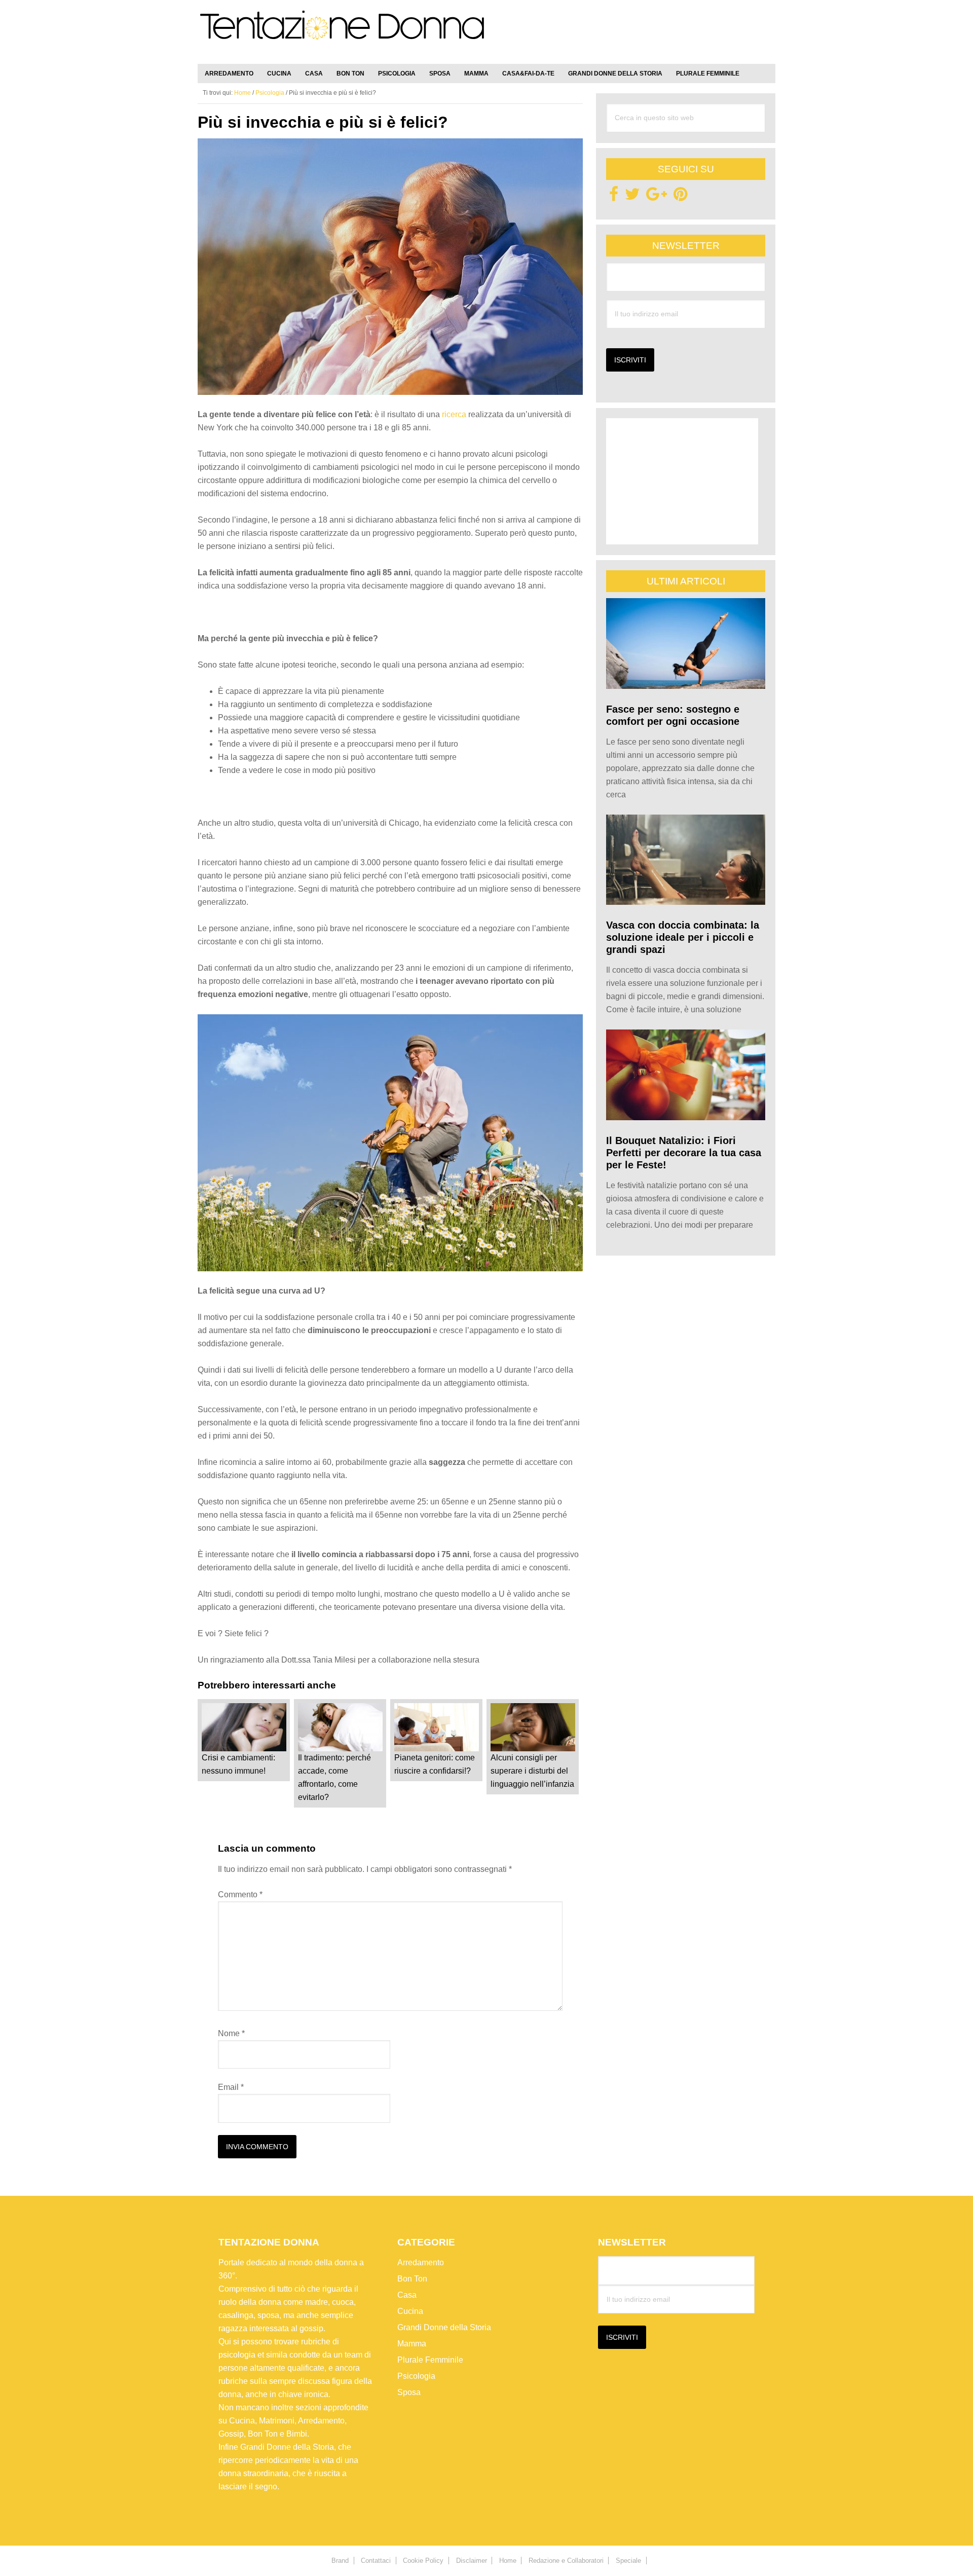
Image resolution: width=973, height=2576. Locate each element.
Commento (240, 1894)
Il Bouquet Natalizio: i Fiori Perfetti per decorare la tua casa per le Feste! (684, 1153)
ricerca (454, 414)
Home (508, 2561)
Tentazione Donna (342, 34)
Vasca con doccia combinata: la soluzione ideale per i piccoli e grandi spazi (683, 937)
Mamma (412, 2344)
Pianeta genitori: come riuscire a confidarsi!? (435, 1764)
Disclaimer (472, 2561)
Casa (407, 2295)
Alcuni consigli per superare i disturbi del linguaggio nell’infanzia (532, 1771)
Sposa (409, 2392)
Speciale (628, 2561)
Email (231, 2087)
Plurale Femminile (430, 2360)
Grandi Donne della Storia (444, 2327)
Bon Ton (412, 2279)
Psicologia (416, 2376)
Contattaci (376, 2561)
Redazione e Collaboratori (566, 2561)
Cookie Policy (423, 2561)
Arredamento (421, 2262)
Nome (231, 2033)
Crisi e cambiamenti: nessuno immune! (238, 1764)
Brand (340, 2561)
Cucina (410, 2311)
